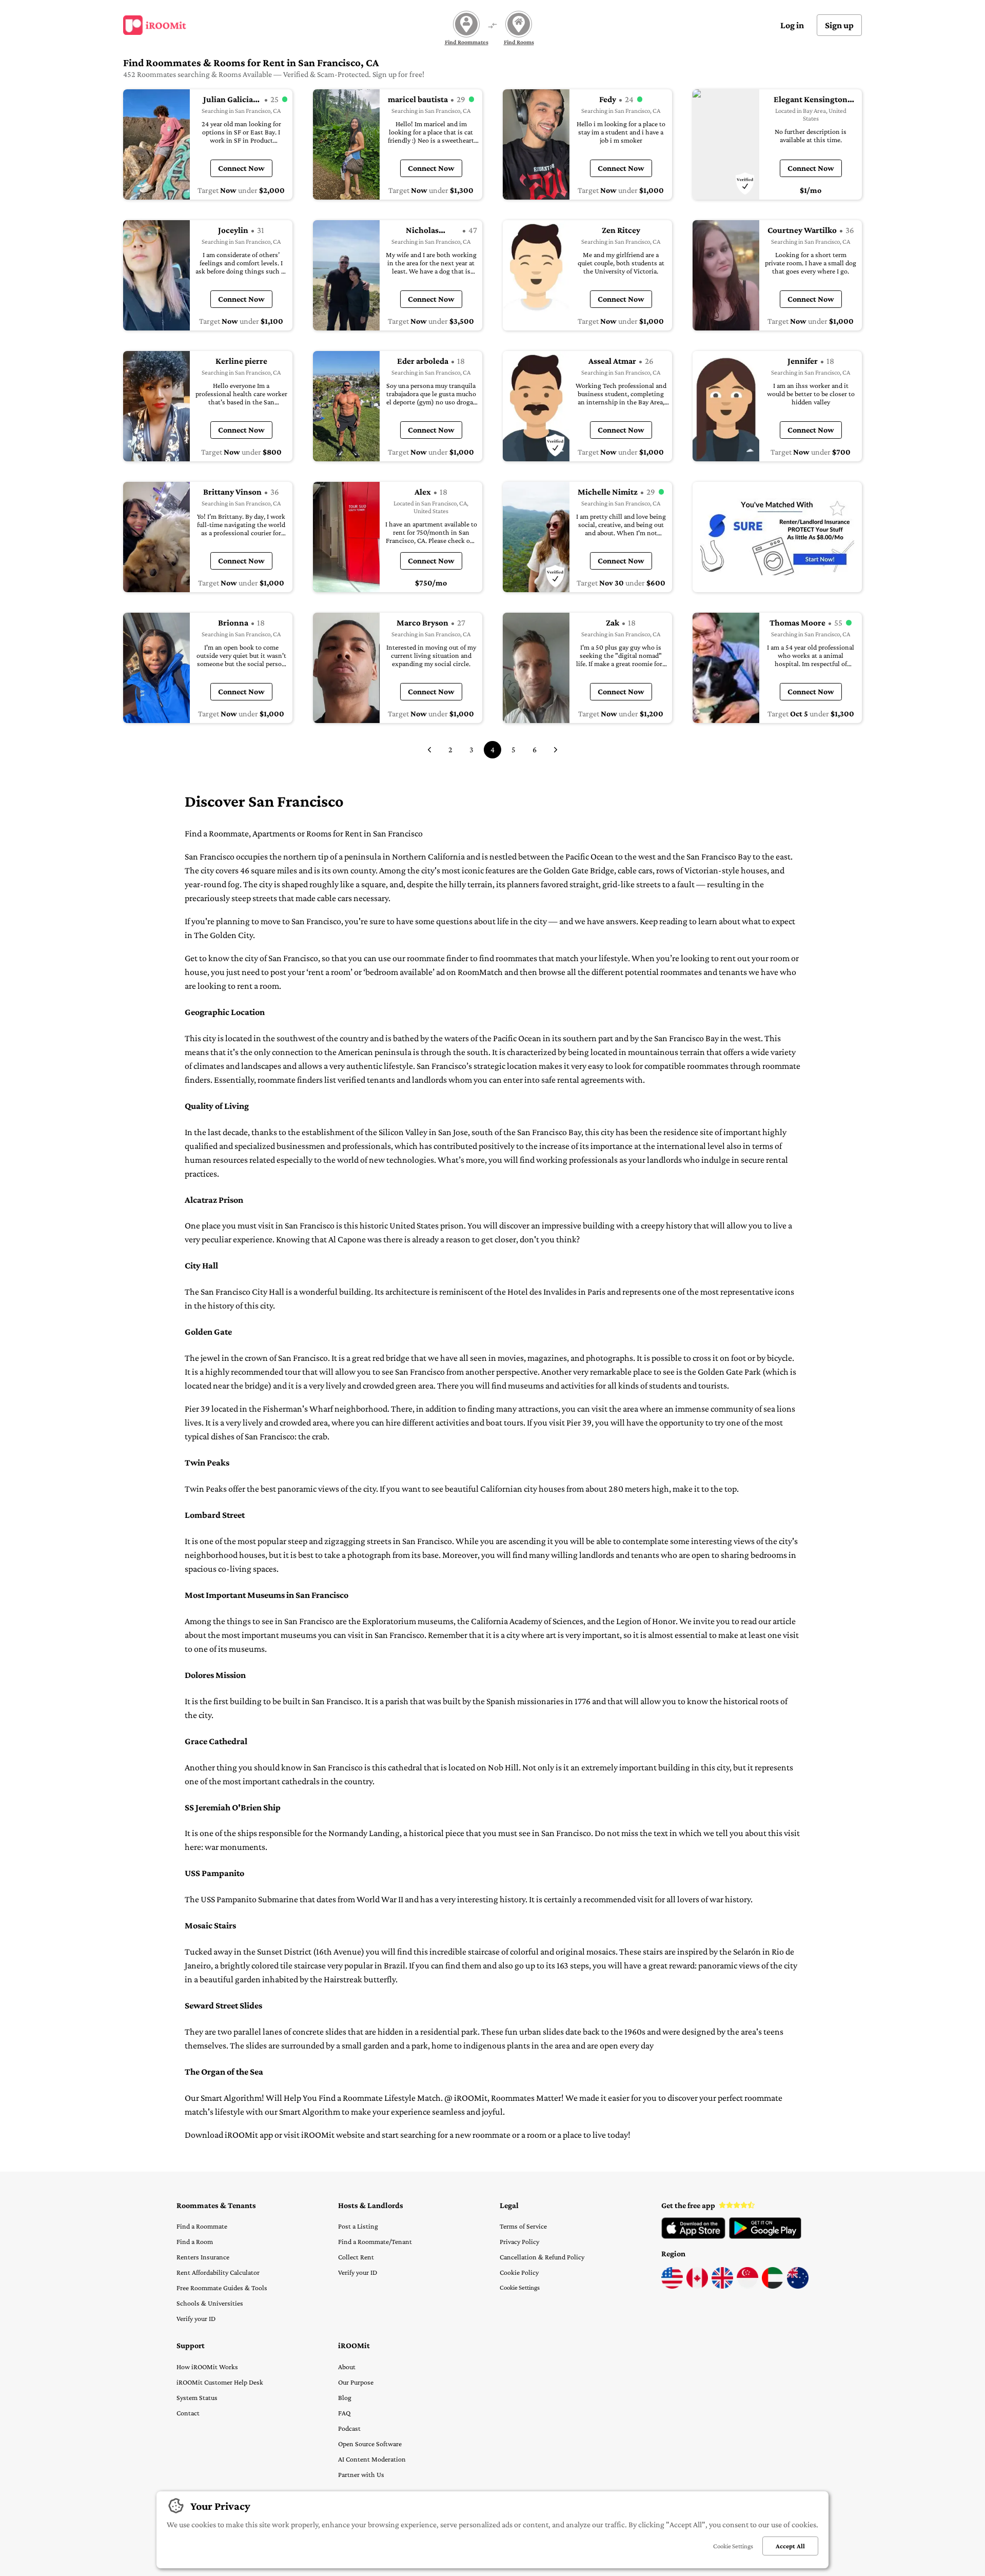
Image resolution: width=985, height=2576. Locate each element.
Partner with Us (361, 2474)
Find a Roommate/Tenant (375, 2241)
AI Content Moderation (372, 2459)
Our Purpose (356, 2382)
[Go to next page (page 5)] (556, 750)
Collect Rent (356, 2257)
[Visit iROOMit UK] (722, 2286)
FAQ (344, 2413)
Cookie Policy (519, 2272)
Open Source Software (370, 2444)
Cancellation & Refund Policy (542, 2257)
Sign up (839, 25)
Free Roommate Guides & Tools (222, 2288)
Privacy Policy (519, 2241)
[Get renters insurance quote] (777, 537)
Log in (792, 25)
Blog (345, 2397)
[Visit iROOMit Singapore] (747, 2286)
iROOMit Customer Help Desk (220, 2382)
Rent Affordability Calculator (218, 2272)
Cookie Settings (520, 2287)
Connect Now (241, 168)
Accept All (790, 2546)
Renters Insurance (203, 2257)
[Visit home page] (155, 25)
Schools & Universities (210, 2303)
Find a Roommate (202, 2226)
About (347, 2367)
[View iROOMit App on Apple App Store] (693, 2236)
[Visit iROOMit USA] (672, 2286)
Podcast (349, 2428)
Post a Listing (358, 2226)
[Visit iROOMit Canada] (697, 2286)
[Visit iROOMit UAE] (773, 2286)
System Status (197, 2397)
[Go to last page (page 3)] (429, 750)
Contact (188, 2413)
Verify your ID (196, 2318)
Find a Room (195, 2241)
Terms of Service (523, 2226)
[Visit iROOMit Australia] (798, 2286)
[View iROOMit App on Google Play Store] (765, 2236)
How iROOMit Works (207, 2367)
